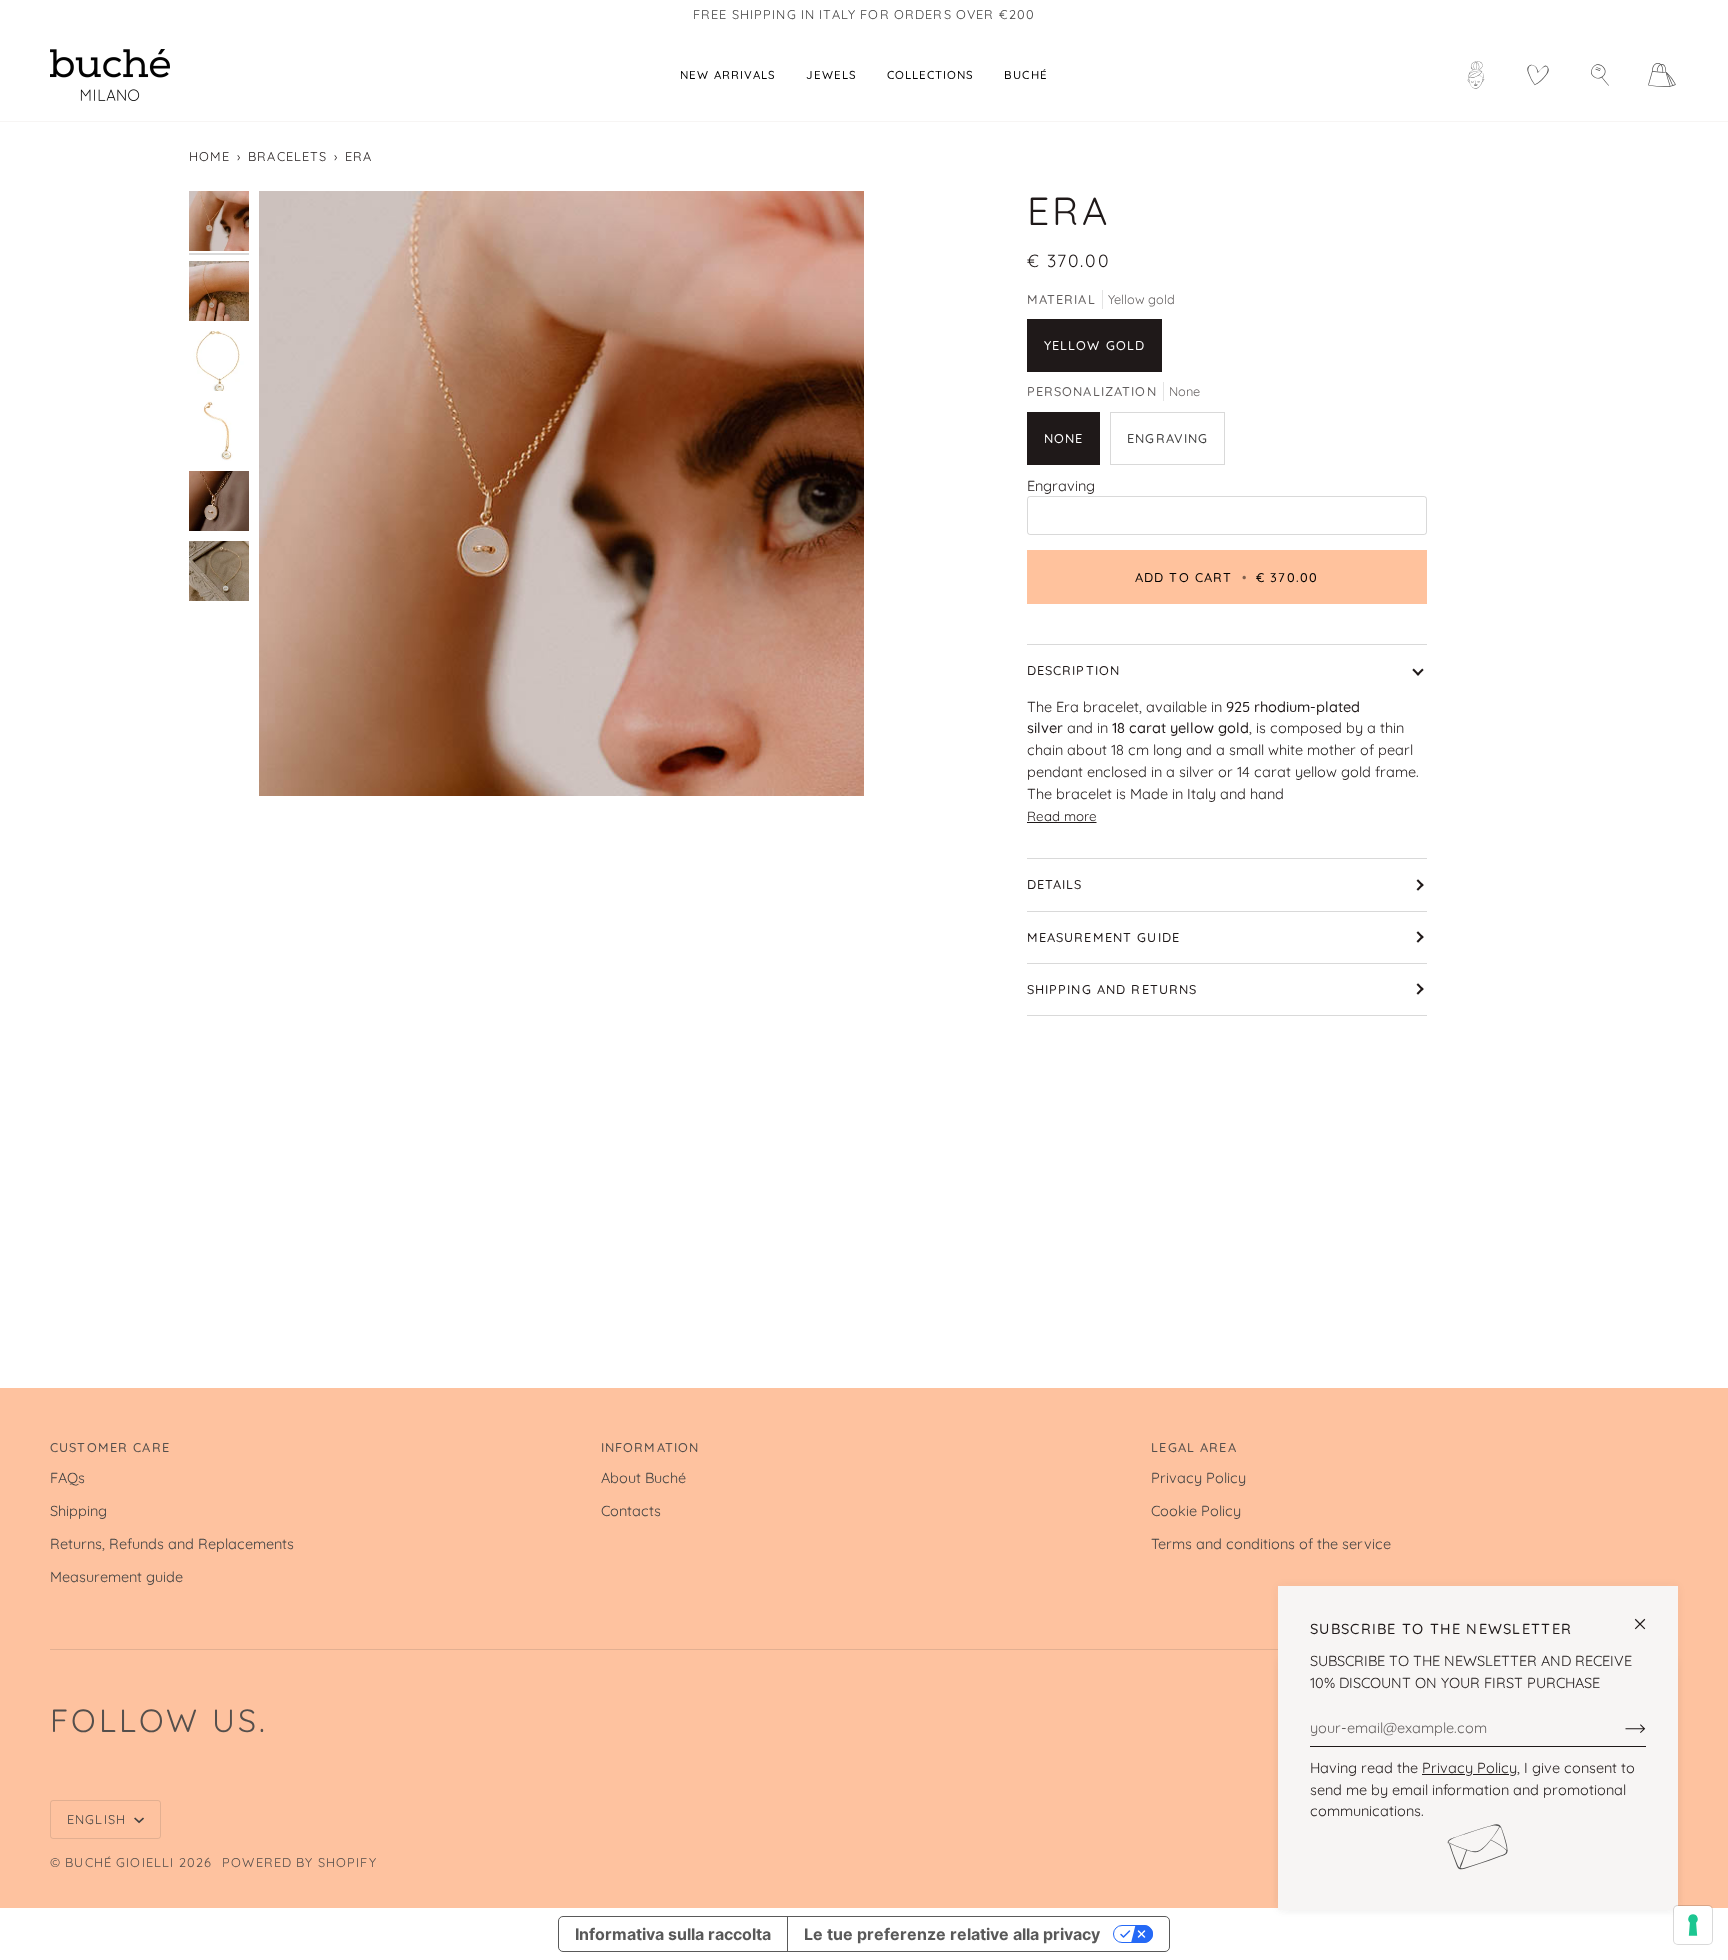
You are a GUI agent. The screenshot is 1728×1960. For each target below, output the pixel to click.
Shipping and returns (1112, 989)
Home (210, 156)
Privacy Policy (1469, 1767)
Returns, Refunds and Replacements (172, 1543)
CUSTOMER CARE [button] (110, 1447)
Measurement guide (1104, 937)
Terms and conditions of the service (1271, 1543)
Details (1055, 884)
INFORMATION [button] (650, 1447)
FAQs (67, 1477)
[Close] (1648, 1615)
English (98, 1819)
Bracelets (287, 156)
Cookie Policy (1196, 1510)
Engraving (1061, 485)
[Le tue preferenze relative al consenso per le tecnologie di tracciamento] (1693, 1925)
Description (1074, 670)
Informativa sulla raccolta (673, 1934)
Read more (1062, 816)
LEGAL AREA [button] (1193, 1447)
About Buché (643, 1477)
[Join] (1619, 1727)
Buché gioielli (119, 1862)
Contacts (631, 1510)
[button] (831, 75)
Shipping (78, 1510)
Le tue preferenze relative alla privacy (952, 1934)
